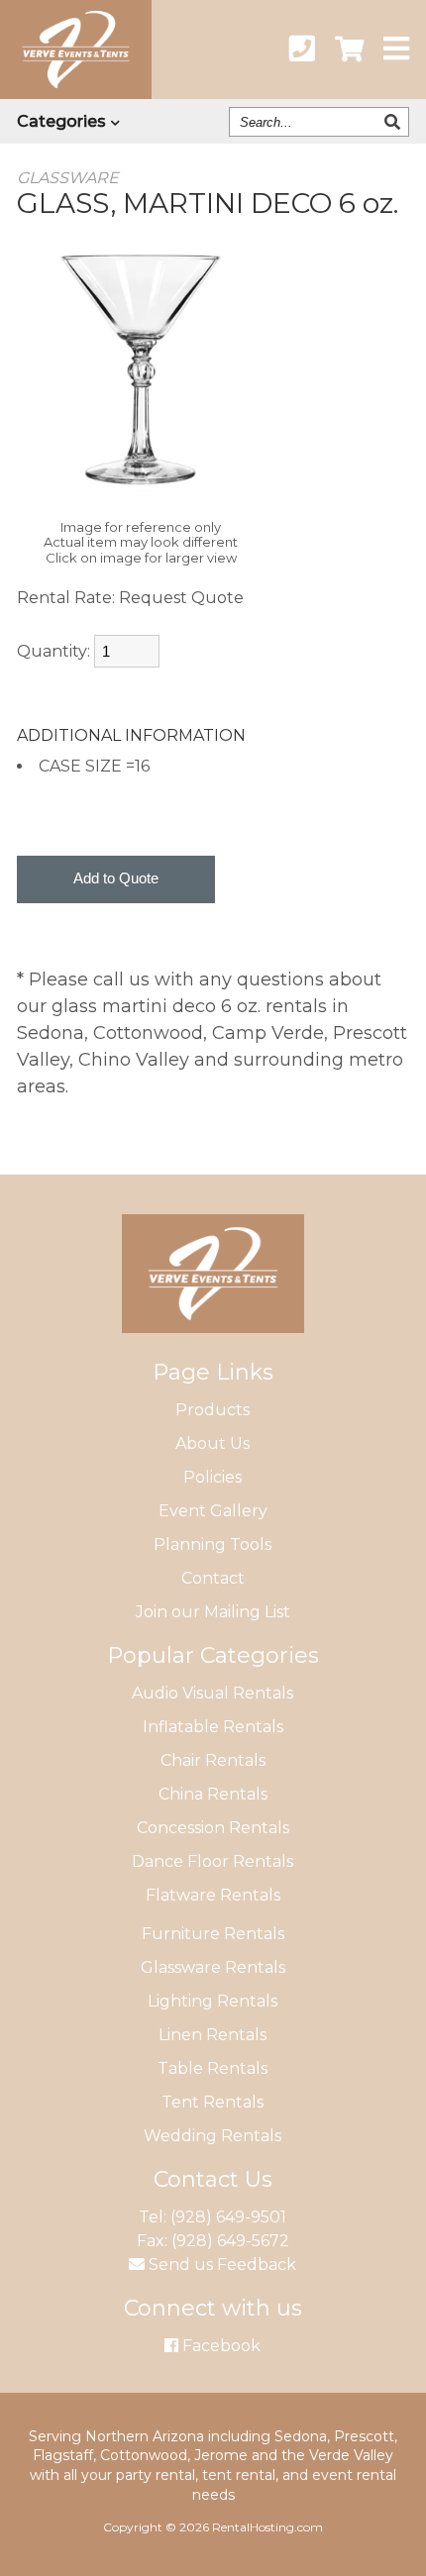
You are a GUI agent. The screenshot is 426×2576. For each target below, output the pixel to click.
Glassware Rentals (213, 1967)
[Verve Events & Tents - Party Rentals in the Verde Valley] (76, 93)
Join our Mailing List (213, 1612)
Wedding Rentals (213, 2136)
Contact (213, 1578)
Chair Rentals (213, 1760)
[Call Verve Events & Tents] (302, 50)
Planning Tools (213, 1545)
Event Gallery (213, 1511)
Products (213, 1410)
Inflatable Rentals (213, 1727)
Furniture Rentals (213, 1934)
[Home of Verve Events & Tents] (213, 1347)
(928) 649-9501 (228, 2217)
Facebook (219, 2346)
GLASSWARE (68, 178)
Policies (213, 1477)
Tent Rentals (213, 2102)
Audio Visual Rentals (213, 1693)
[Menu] (396, 50)
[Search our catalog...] (395, 122)
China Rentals (213, 1794)
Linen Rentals (213, 2035)
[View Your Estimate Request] (349, 50)
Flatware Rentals (213, 1895)
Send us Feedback (220, 2265)
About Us (213, 1443)
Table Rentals (213, 2068)
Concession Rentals (213, 1828)
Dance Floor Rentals (213, 1861)
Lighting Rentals (213, 2001)
